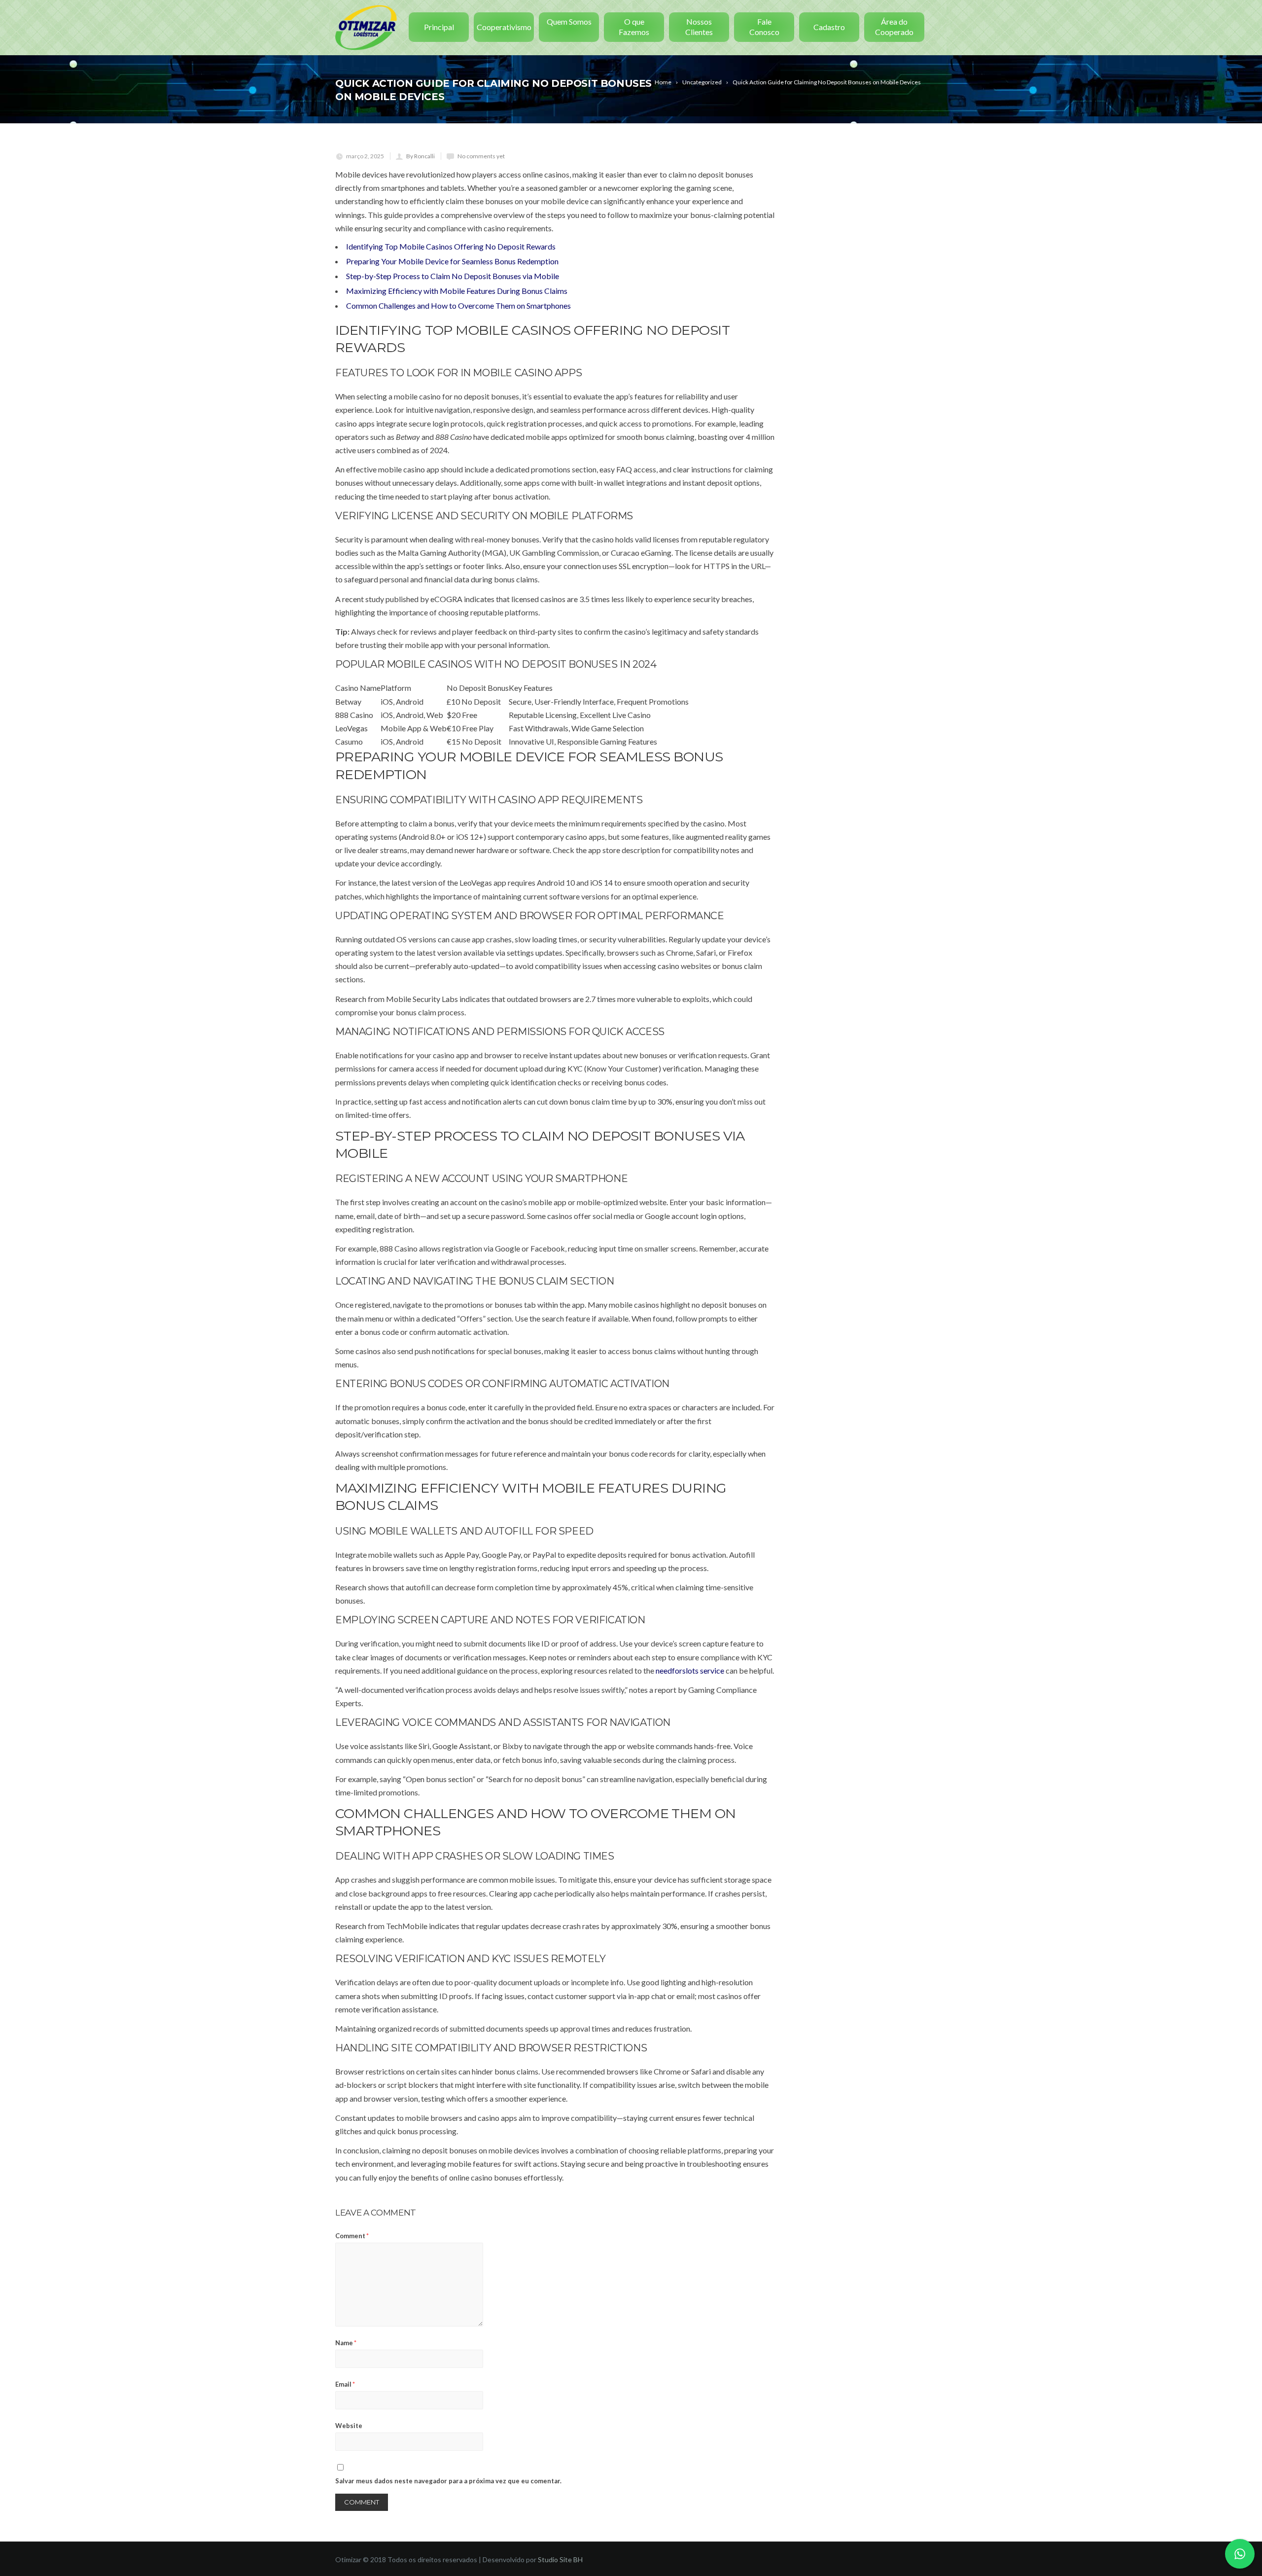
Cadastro (829, 27)
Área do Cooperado (894, 27)
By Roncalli (421, 156)
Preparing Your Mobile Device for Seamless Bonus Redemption (452, 261)
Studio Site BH (560, 2559)
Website (349, 2426)
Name (346, 2343)
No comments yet (481, 156)
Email (345, 2384)
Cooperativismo (504, 27)
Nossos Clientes (699, 27)
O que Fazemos (634, 27)
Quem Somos (569, 21)
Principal (439, 27)
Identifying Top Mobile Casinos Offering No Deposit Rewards (451, 246)
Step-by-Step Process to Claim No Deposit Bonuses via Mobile (453, 276)
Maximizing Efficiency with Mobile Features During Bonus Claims (457, 291)
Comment (352, 2236)
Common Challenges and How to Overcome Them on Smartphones (458, 305)
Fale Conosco (764, 27)
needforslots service (690, 1670)
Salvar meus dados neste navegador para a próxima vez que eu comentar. (448, 2481)
